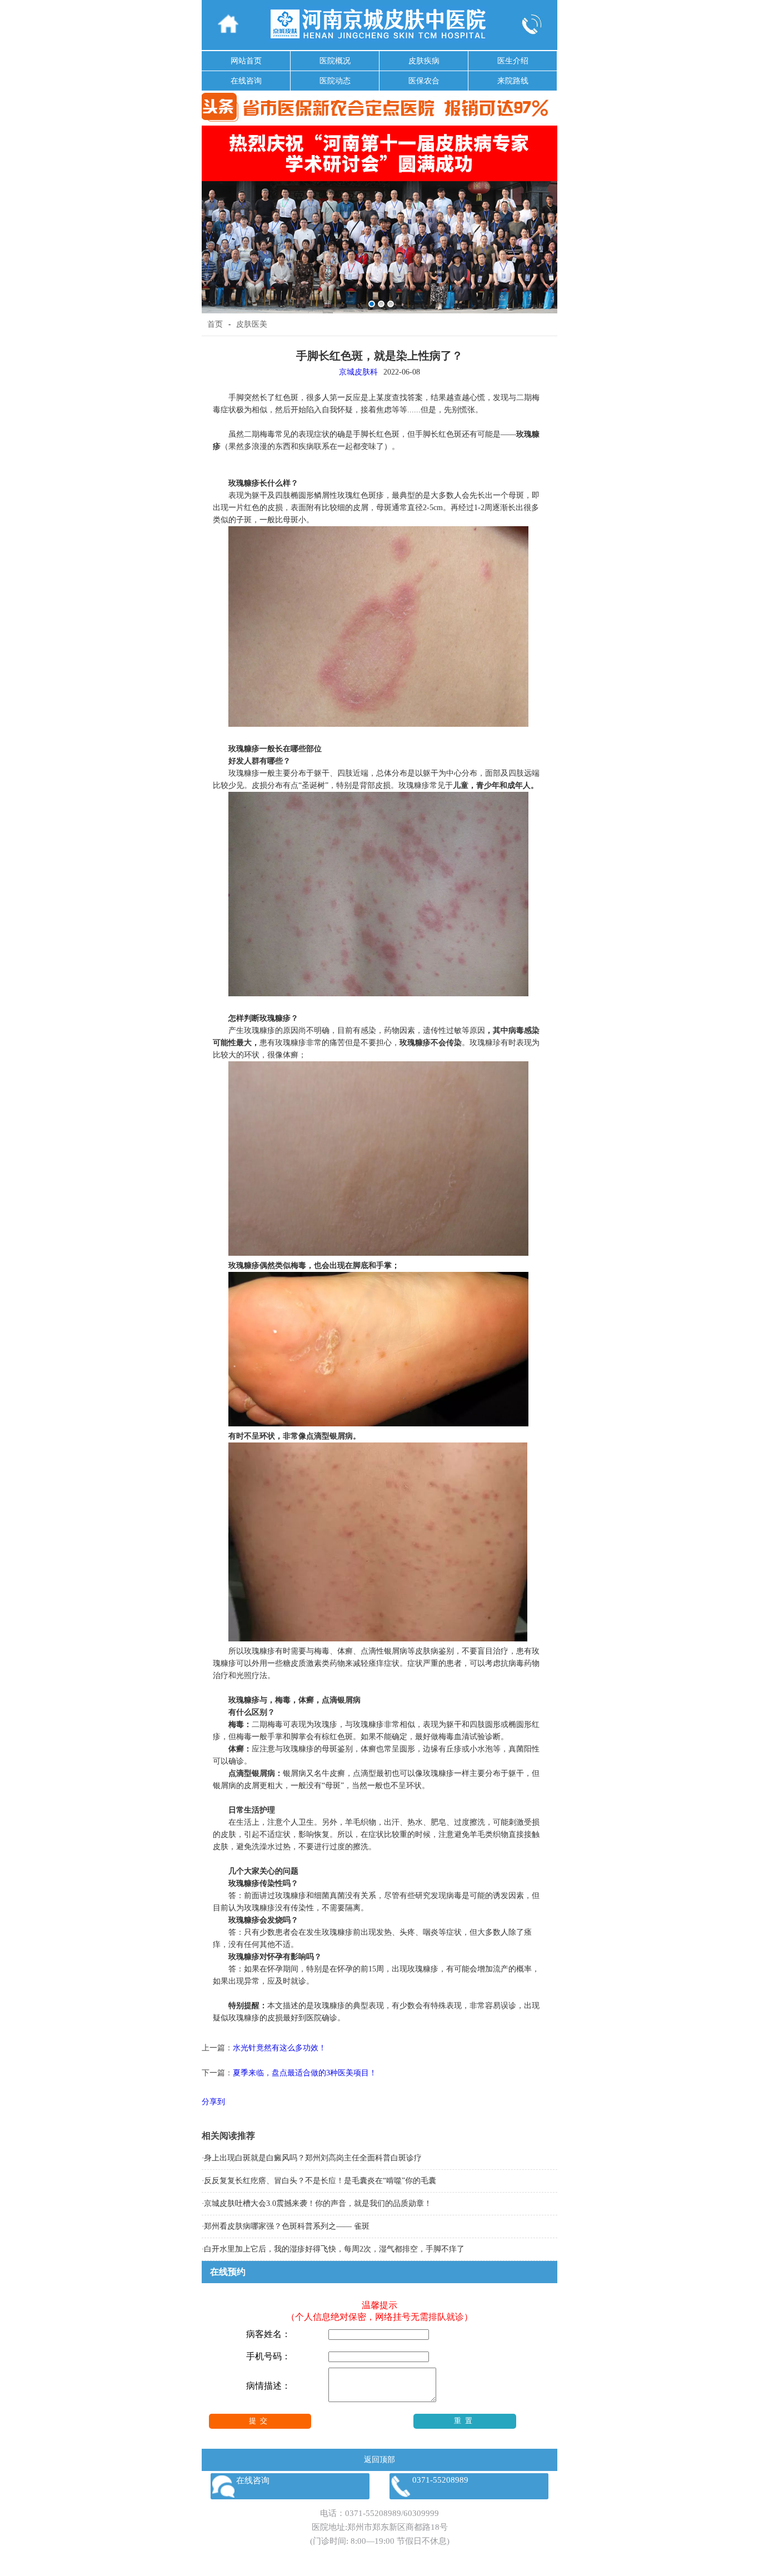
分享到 (213, 2102)
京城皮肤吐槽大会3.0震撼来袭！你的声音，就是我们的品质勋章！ (318, 2203)
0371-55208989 (373, 2513)
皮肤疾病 (424, 61)
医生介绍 (513, 61)
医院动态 (335, 81)
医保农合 (424, 81)
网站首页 (246, 61)
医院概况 (335, 61)
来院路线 (513, 81)
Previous (212, 211)
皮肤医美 (252, 324)
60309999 (421, 2513)
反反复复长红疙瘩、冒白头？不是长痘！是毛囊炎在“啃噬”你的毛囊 (320, 2181)
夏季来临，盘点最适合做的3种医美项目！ (305, 2073)
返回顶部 (379, 2460)
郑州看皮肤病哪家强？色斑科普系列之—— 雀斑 (287, 2226)
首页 (215, 324)
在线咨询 (246, 81)
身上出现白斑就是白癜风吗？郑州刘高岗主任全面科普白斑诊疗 (313, 2158)
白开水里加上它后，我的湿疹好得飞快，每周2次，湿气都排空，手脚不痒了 (334, 2249)
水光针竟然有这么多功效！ (279, 2048)
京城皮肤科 (358, 372)
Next (547, 211)
